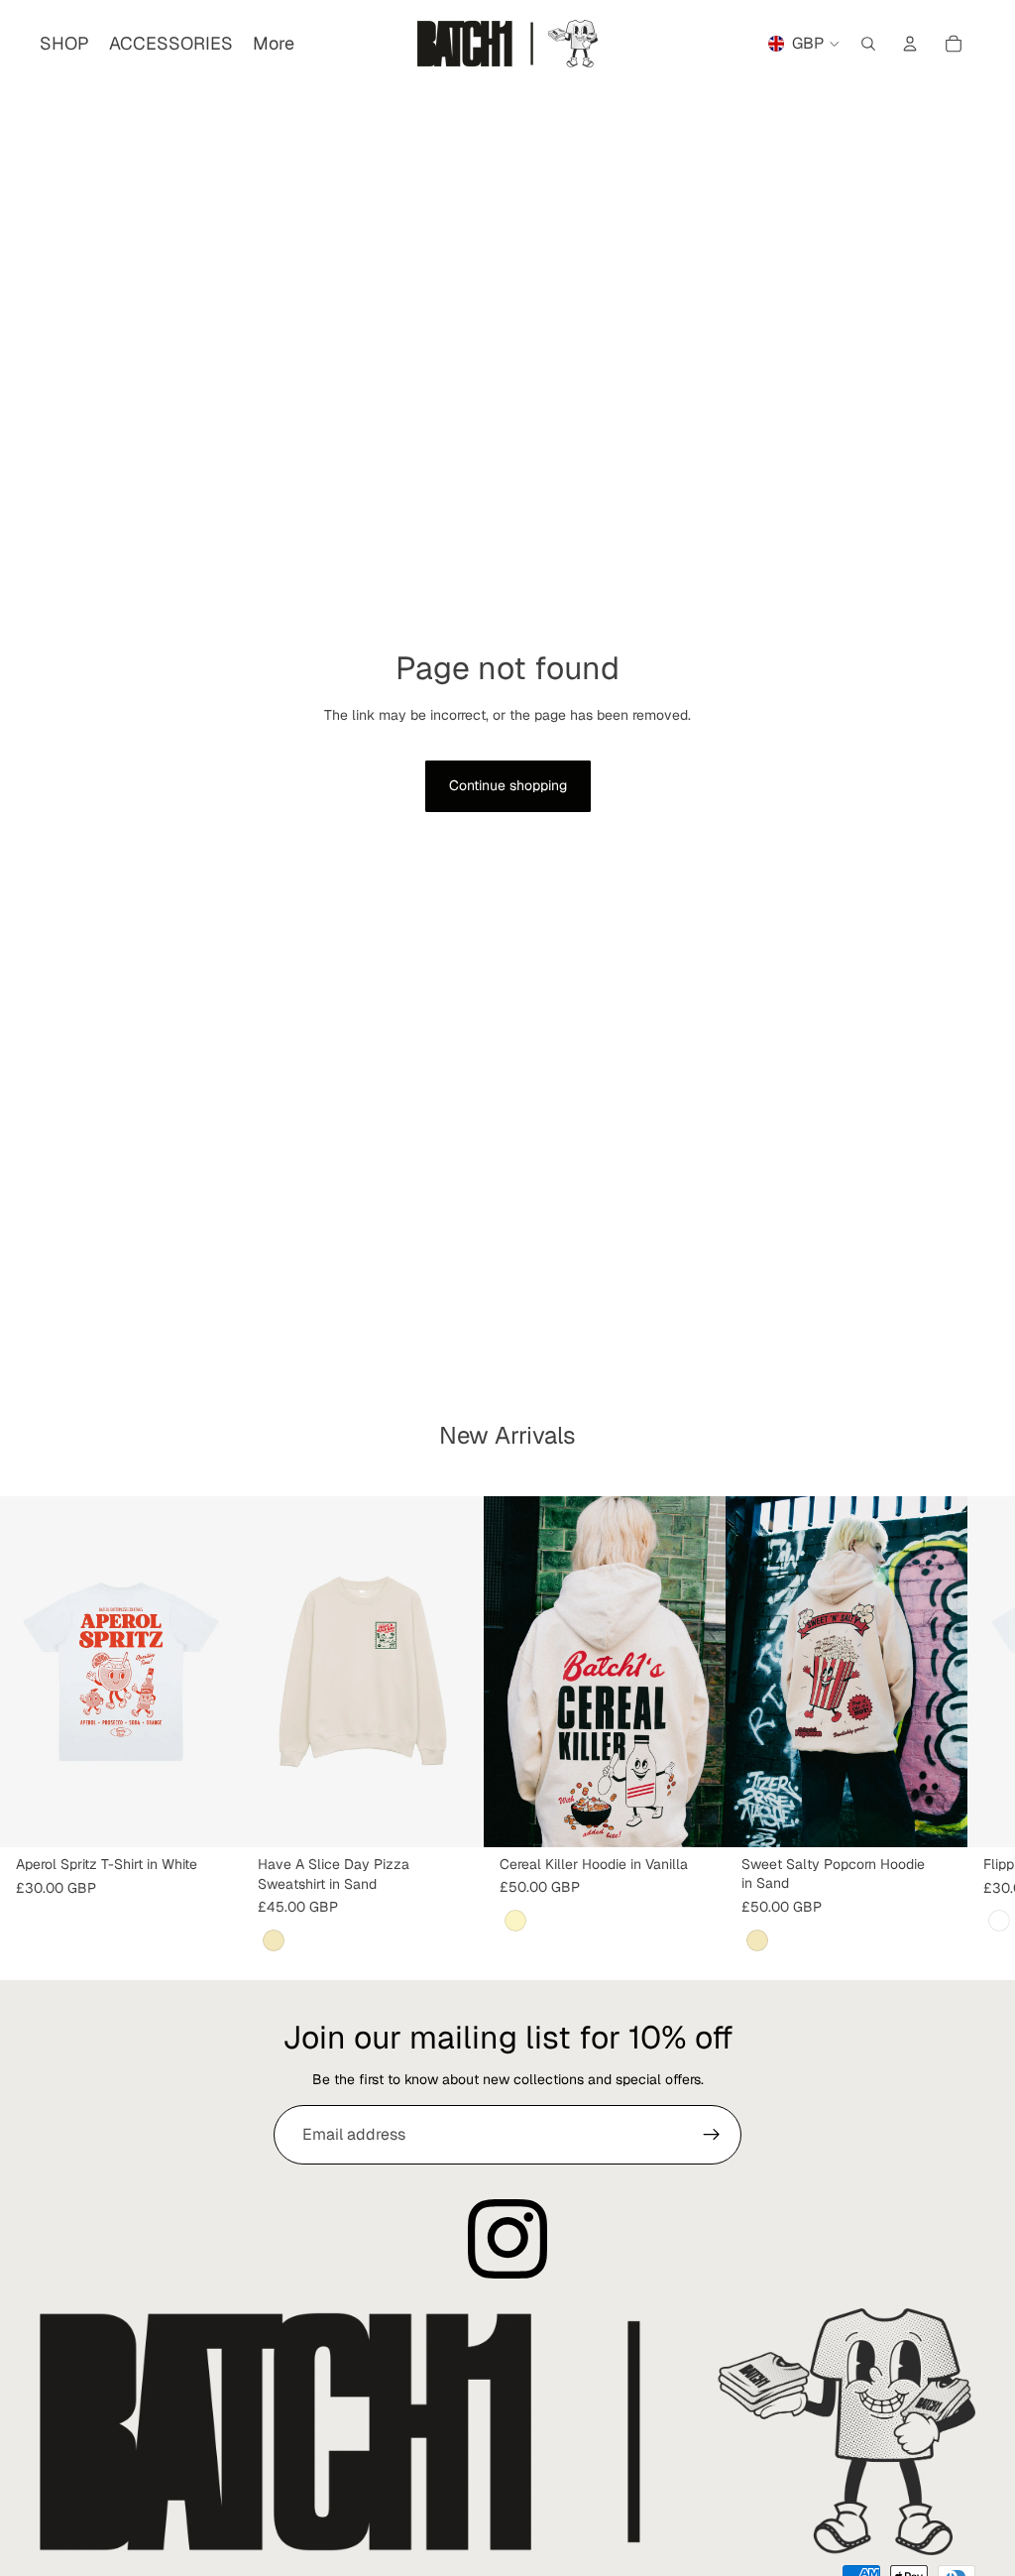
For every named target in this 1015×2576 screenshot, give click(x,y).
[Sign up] (712, 2135)
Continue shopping (508, 785)
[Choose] (211, 1817)
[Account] (910, 44)
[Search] (868, 44)
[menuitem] (274, 44)
